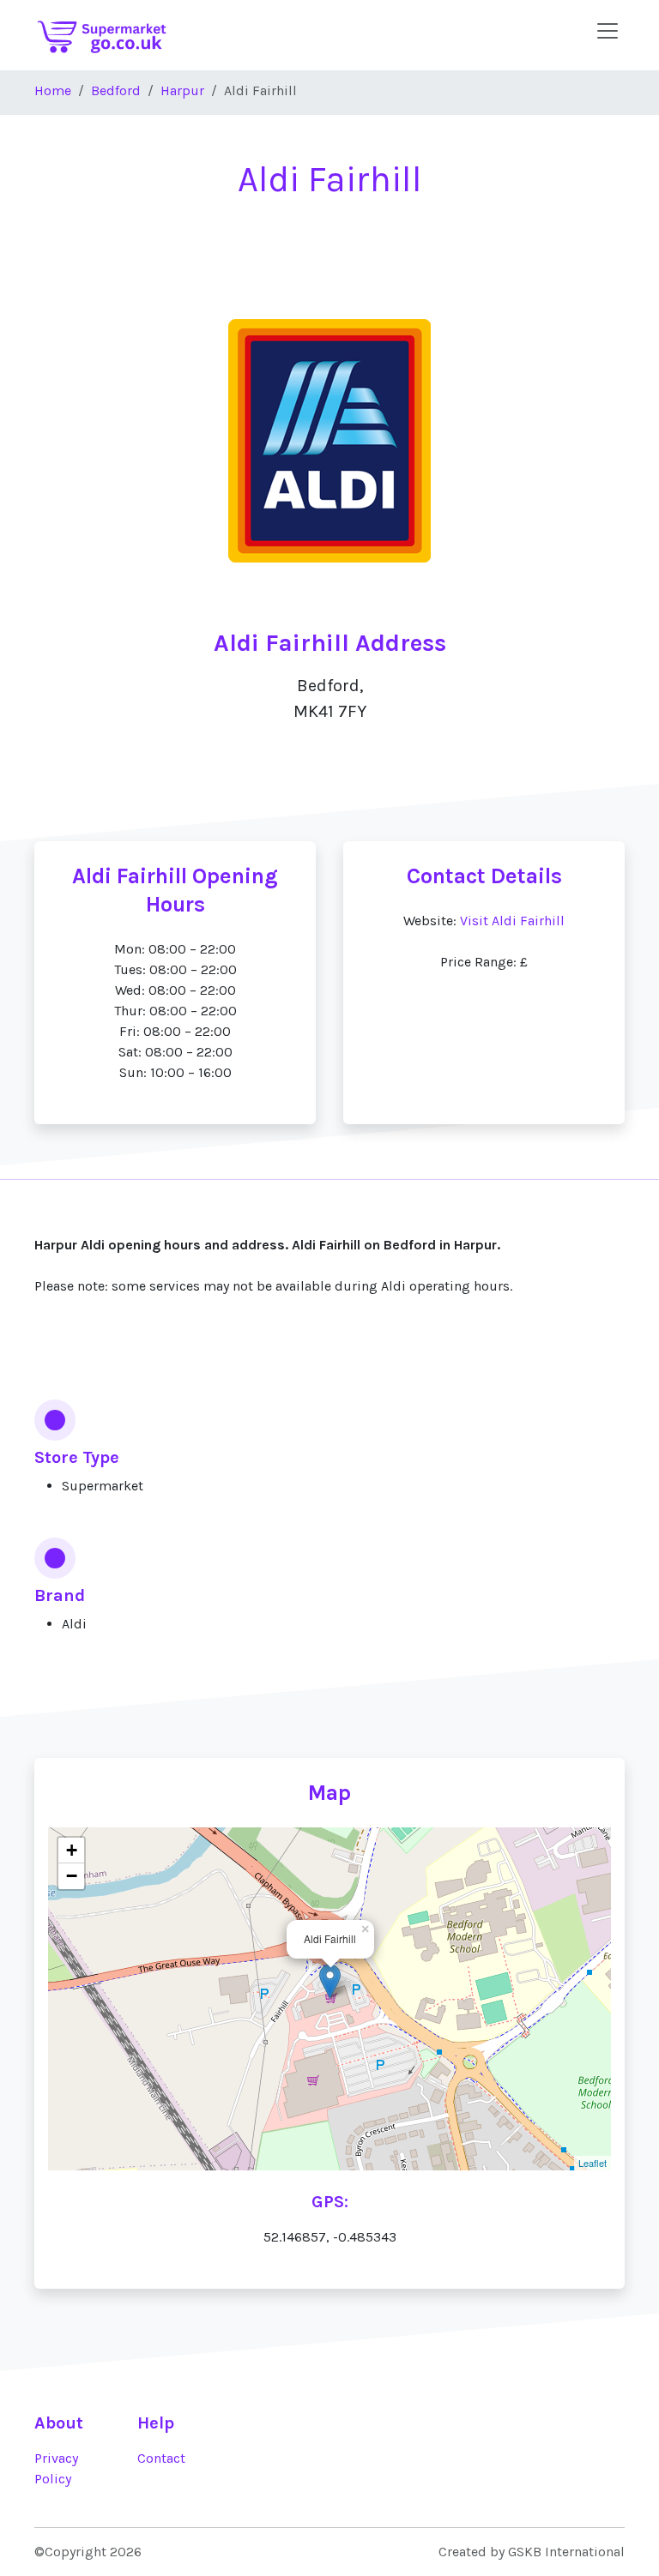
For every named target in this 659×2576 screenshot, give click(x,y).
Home (53, 90)
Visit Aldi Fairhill (512, 921)
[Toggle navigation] (608, 31)
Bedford (116, 90)
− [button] (72, 1876)
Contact (161, 2458)
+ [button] (72, 1850)
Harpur (182, 90)
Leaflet (592, 2163)
